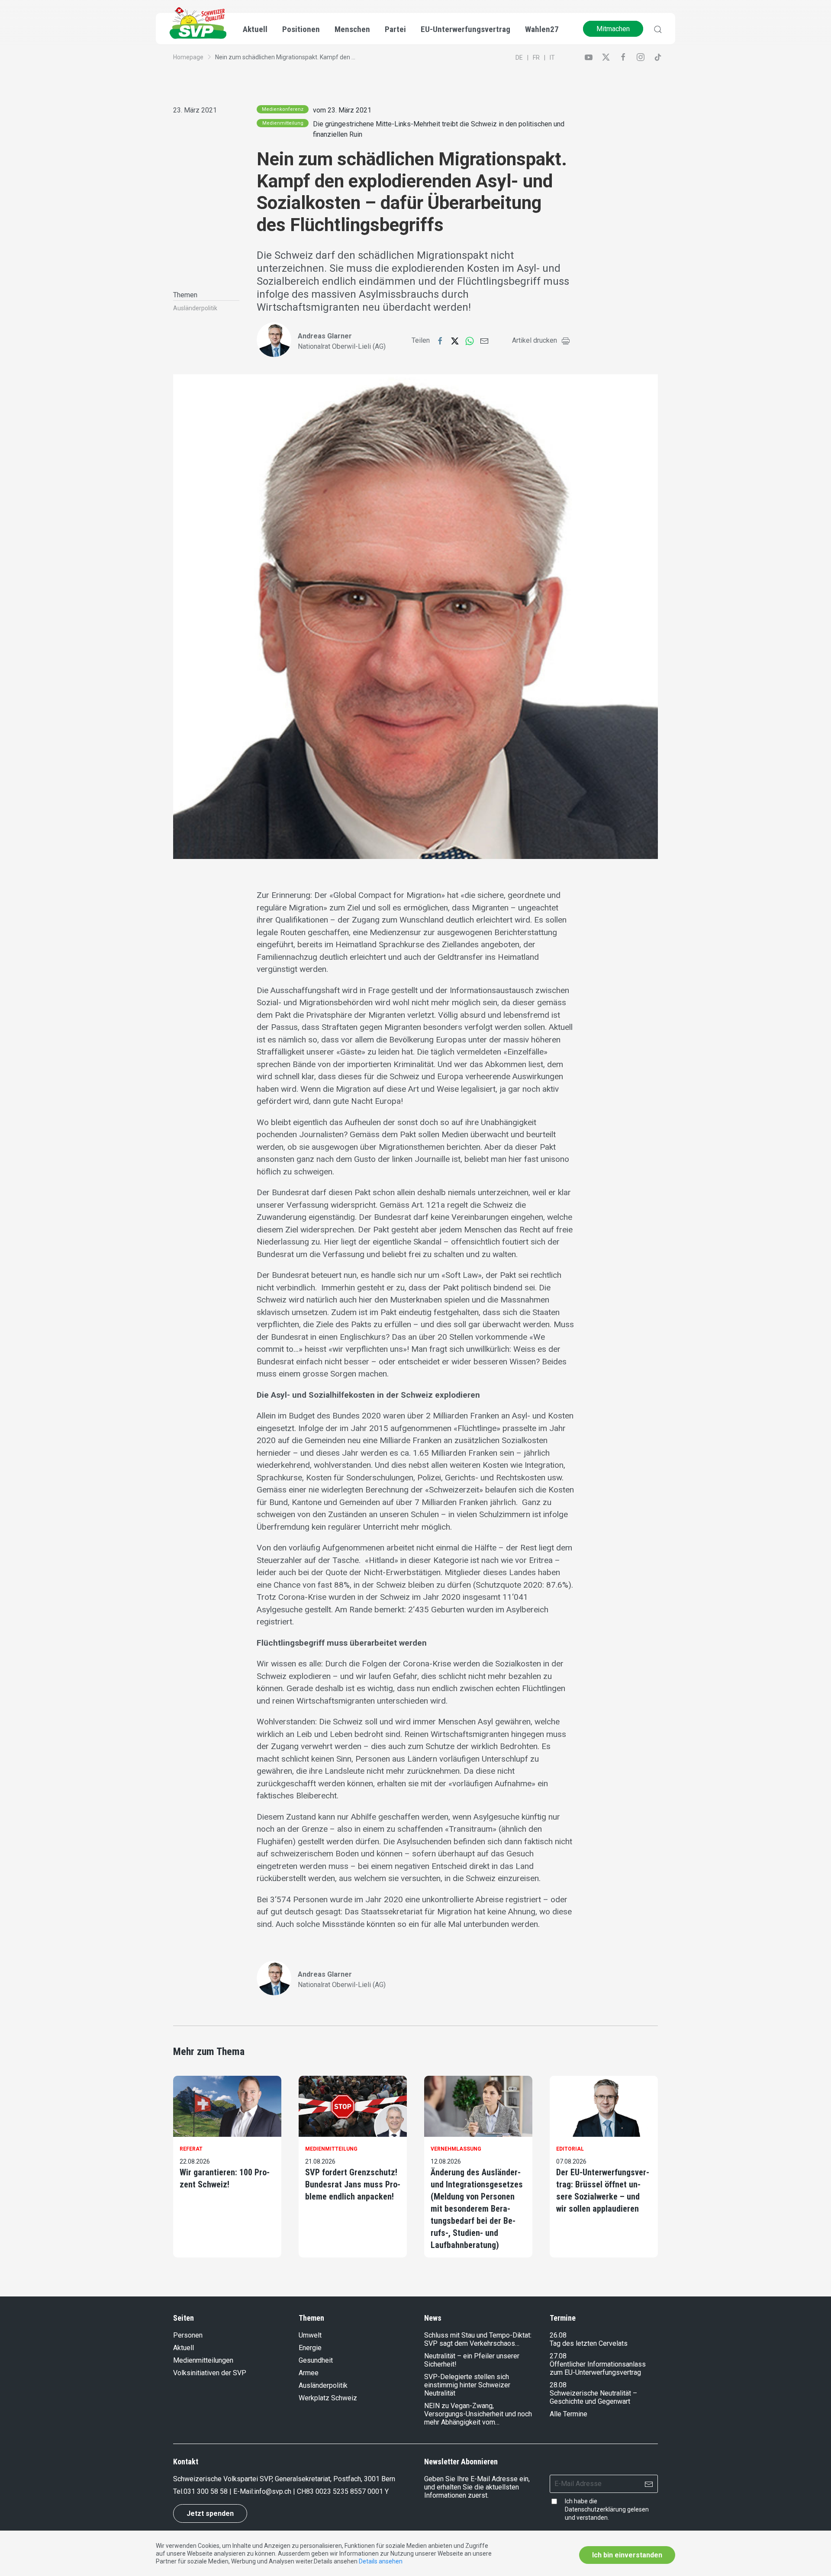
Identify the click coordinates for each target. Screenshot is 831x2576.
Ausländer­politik (195, 308)
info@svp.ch (273, 2491)
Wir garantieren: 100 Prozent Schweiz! (225, 2178)
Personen (188, 2335)
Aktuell (184, 2348)
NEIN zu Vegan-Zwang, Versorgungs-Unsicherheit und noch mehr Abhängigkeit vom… (478, 2414)
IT (552, 58)
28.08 (558, 2385)
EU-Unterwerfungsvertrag (465, 29)
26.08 (558, 2335)
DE (519, 58)
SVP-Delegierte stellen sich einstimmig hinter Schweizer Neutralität (467, 2385)
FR (536, 58)
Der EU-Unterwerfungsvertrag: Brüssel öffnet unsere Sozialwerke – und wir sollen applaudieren (603, 2190)
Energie (310, 2348)
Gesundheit (316, 2360)
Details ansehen (381, 2561)
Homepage (188, 57)
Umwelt (310, 2335)
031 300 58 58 (206, 2491)
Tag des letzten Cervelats (589, 2343)
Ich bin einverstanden (627, 2555)
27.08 (558, 2356)
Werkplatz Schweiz (328, 2398)
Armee (309, 2373)
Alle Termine (568, 2414)
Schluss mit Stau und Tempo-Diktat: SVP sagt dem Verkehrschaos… (478, 2339)
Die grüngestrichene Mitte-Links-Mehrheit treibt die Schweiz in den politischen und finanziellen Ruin (439, 129)
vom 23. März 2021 (342, 110)
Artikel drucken (535, 340)
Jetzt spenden (210, 2513)
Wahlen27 (542, 29)
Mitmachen (613, 29)
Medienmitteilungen (203, 2360)
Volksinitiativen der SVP (210, 2373)
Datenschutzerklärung (595, 2509)
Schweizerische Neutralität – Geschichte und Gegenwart (593, 2397)
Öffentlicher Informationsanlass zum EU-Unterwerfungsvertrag (598, 2368)
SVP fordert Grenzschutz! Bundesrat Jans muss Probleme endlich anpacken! (353, 2184)
